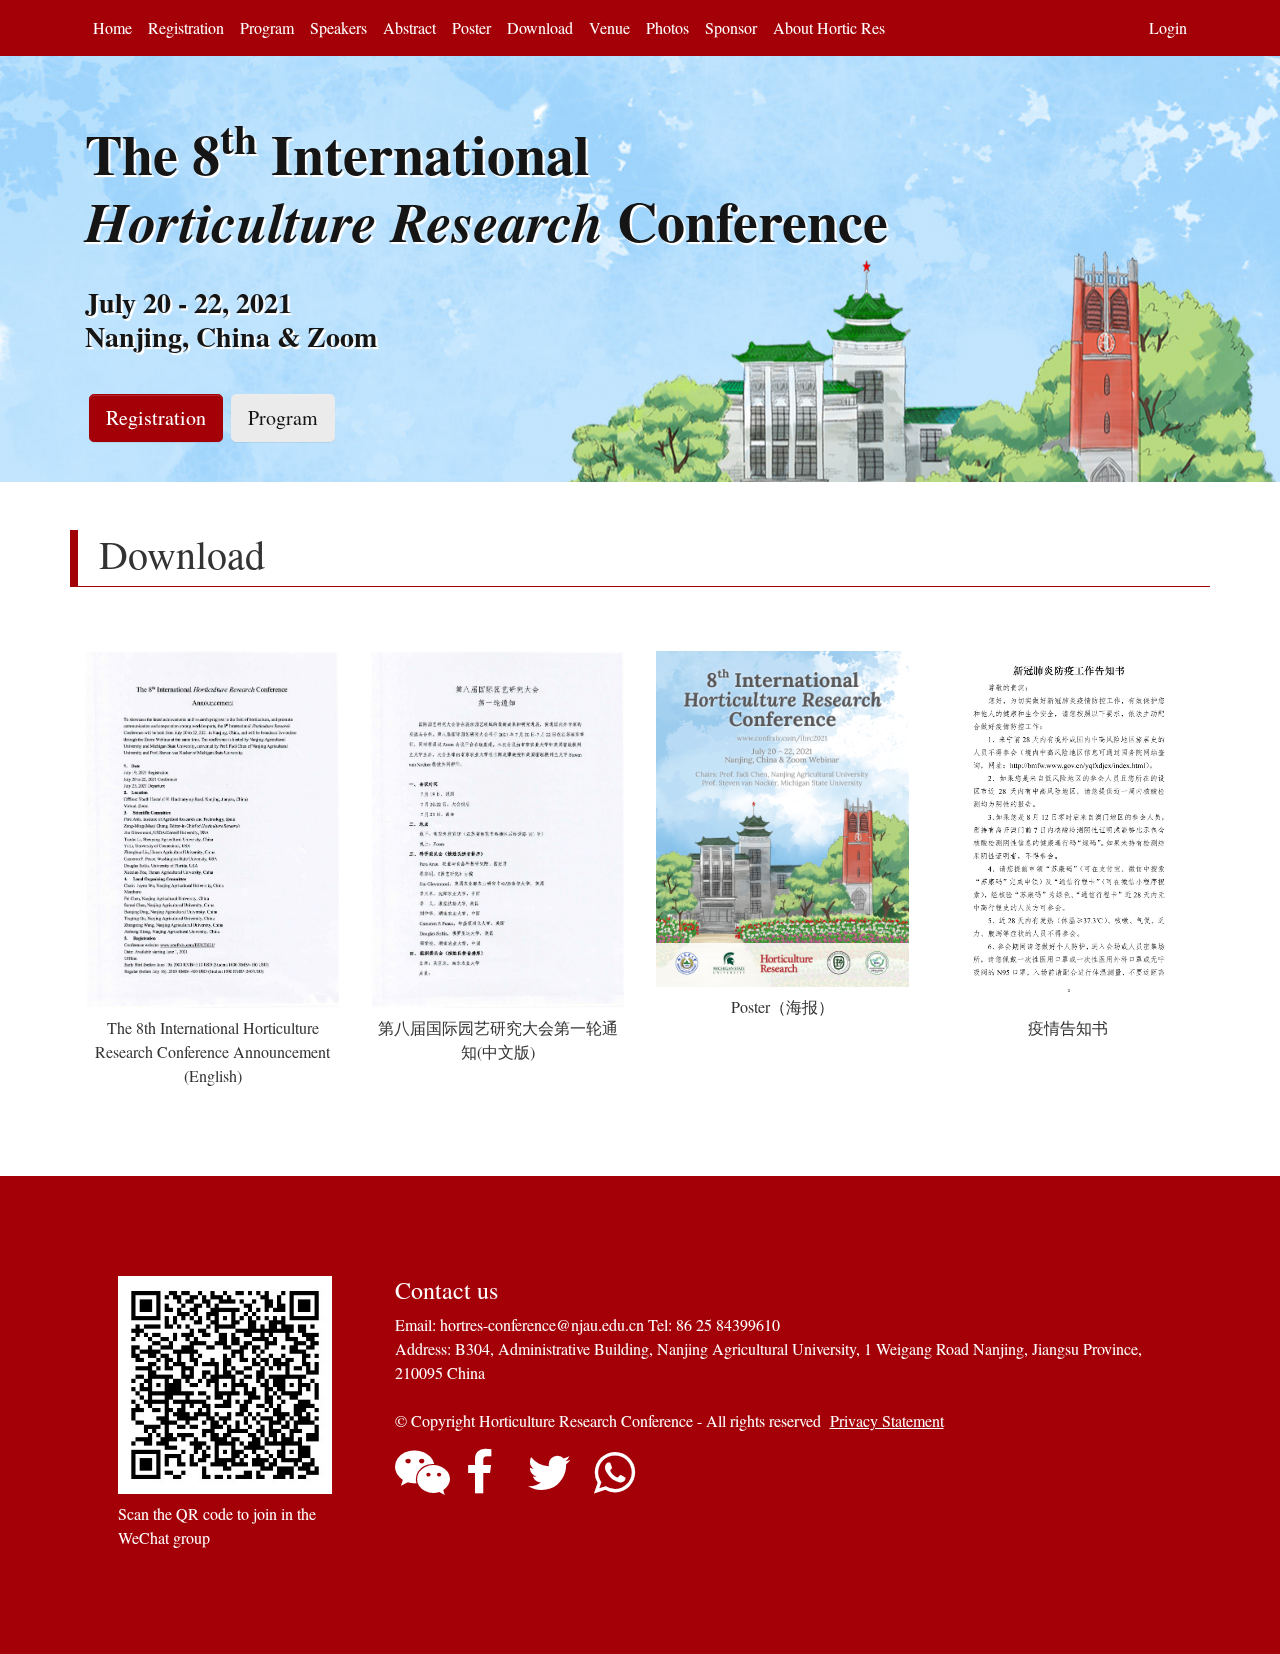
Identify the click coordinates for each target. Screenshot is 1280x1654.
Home (112, 27)
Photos (667, 27)
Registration (186, 27)
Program (267, 27)
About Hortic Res (829, 27)
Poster (471, 27)
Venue (609, 27)
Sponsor (731, 27)
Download (540, 27)
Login (1168, 27)
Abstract (409, 27)
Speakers (338, 27)
